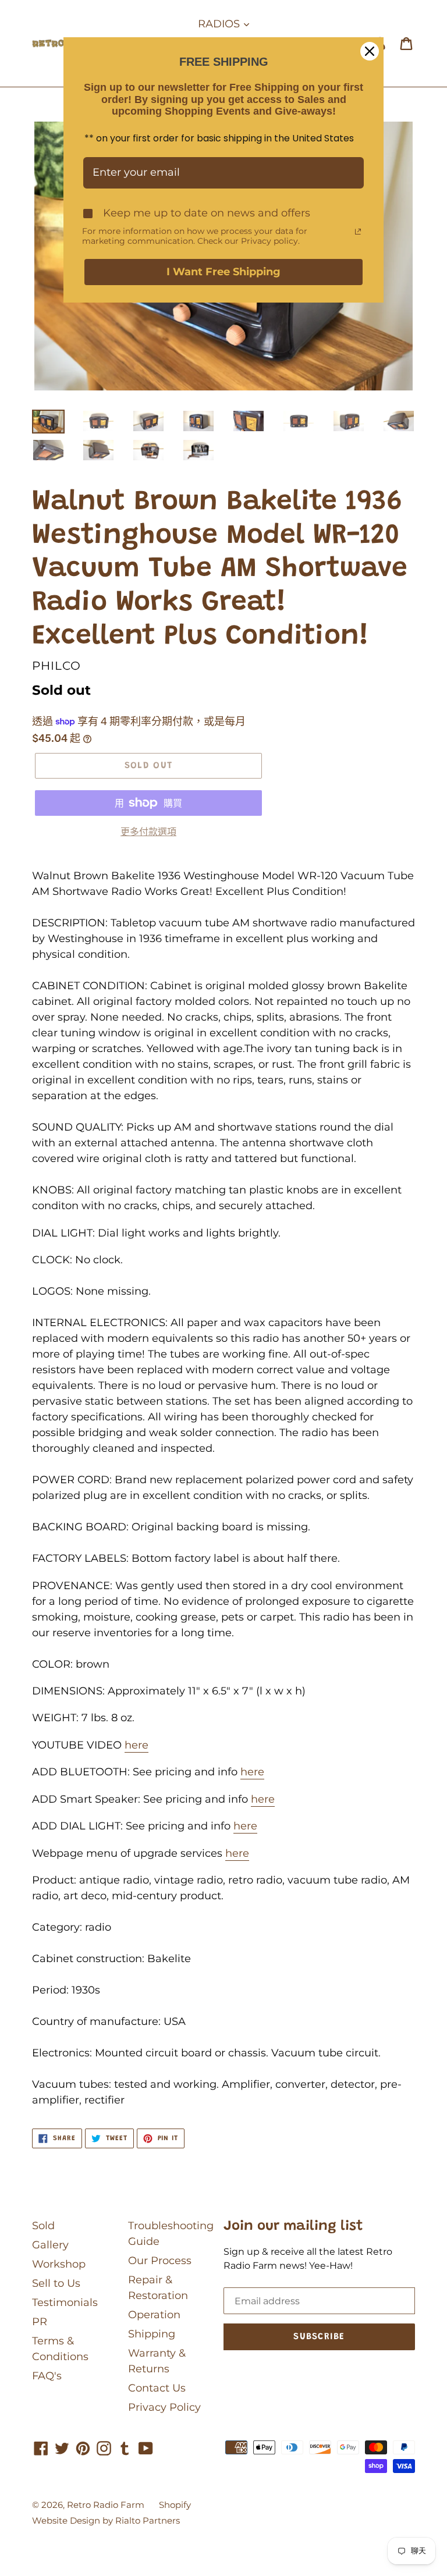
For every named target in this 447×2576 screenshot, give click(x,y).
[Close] (370, 51)
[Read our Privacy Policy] (358, 232)
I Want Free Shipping (223, 272)
